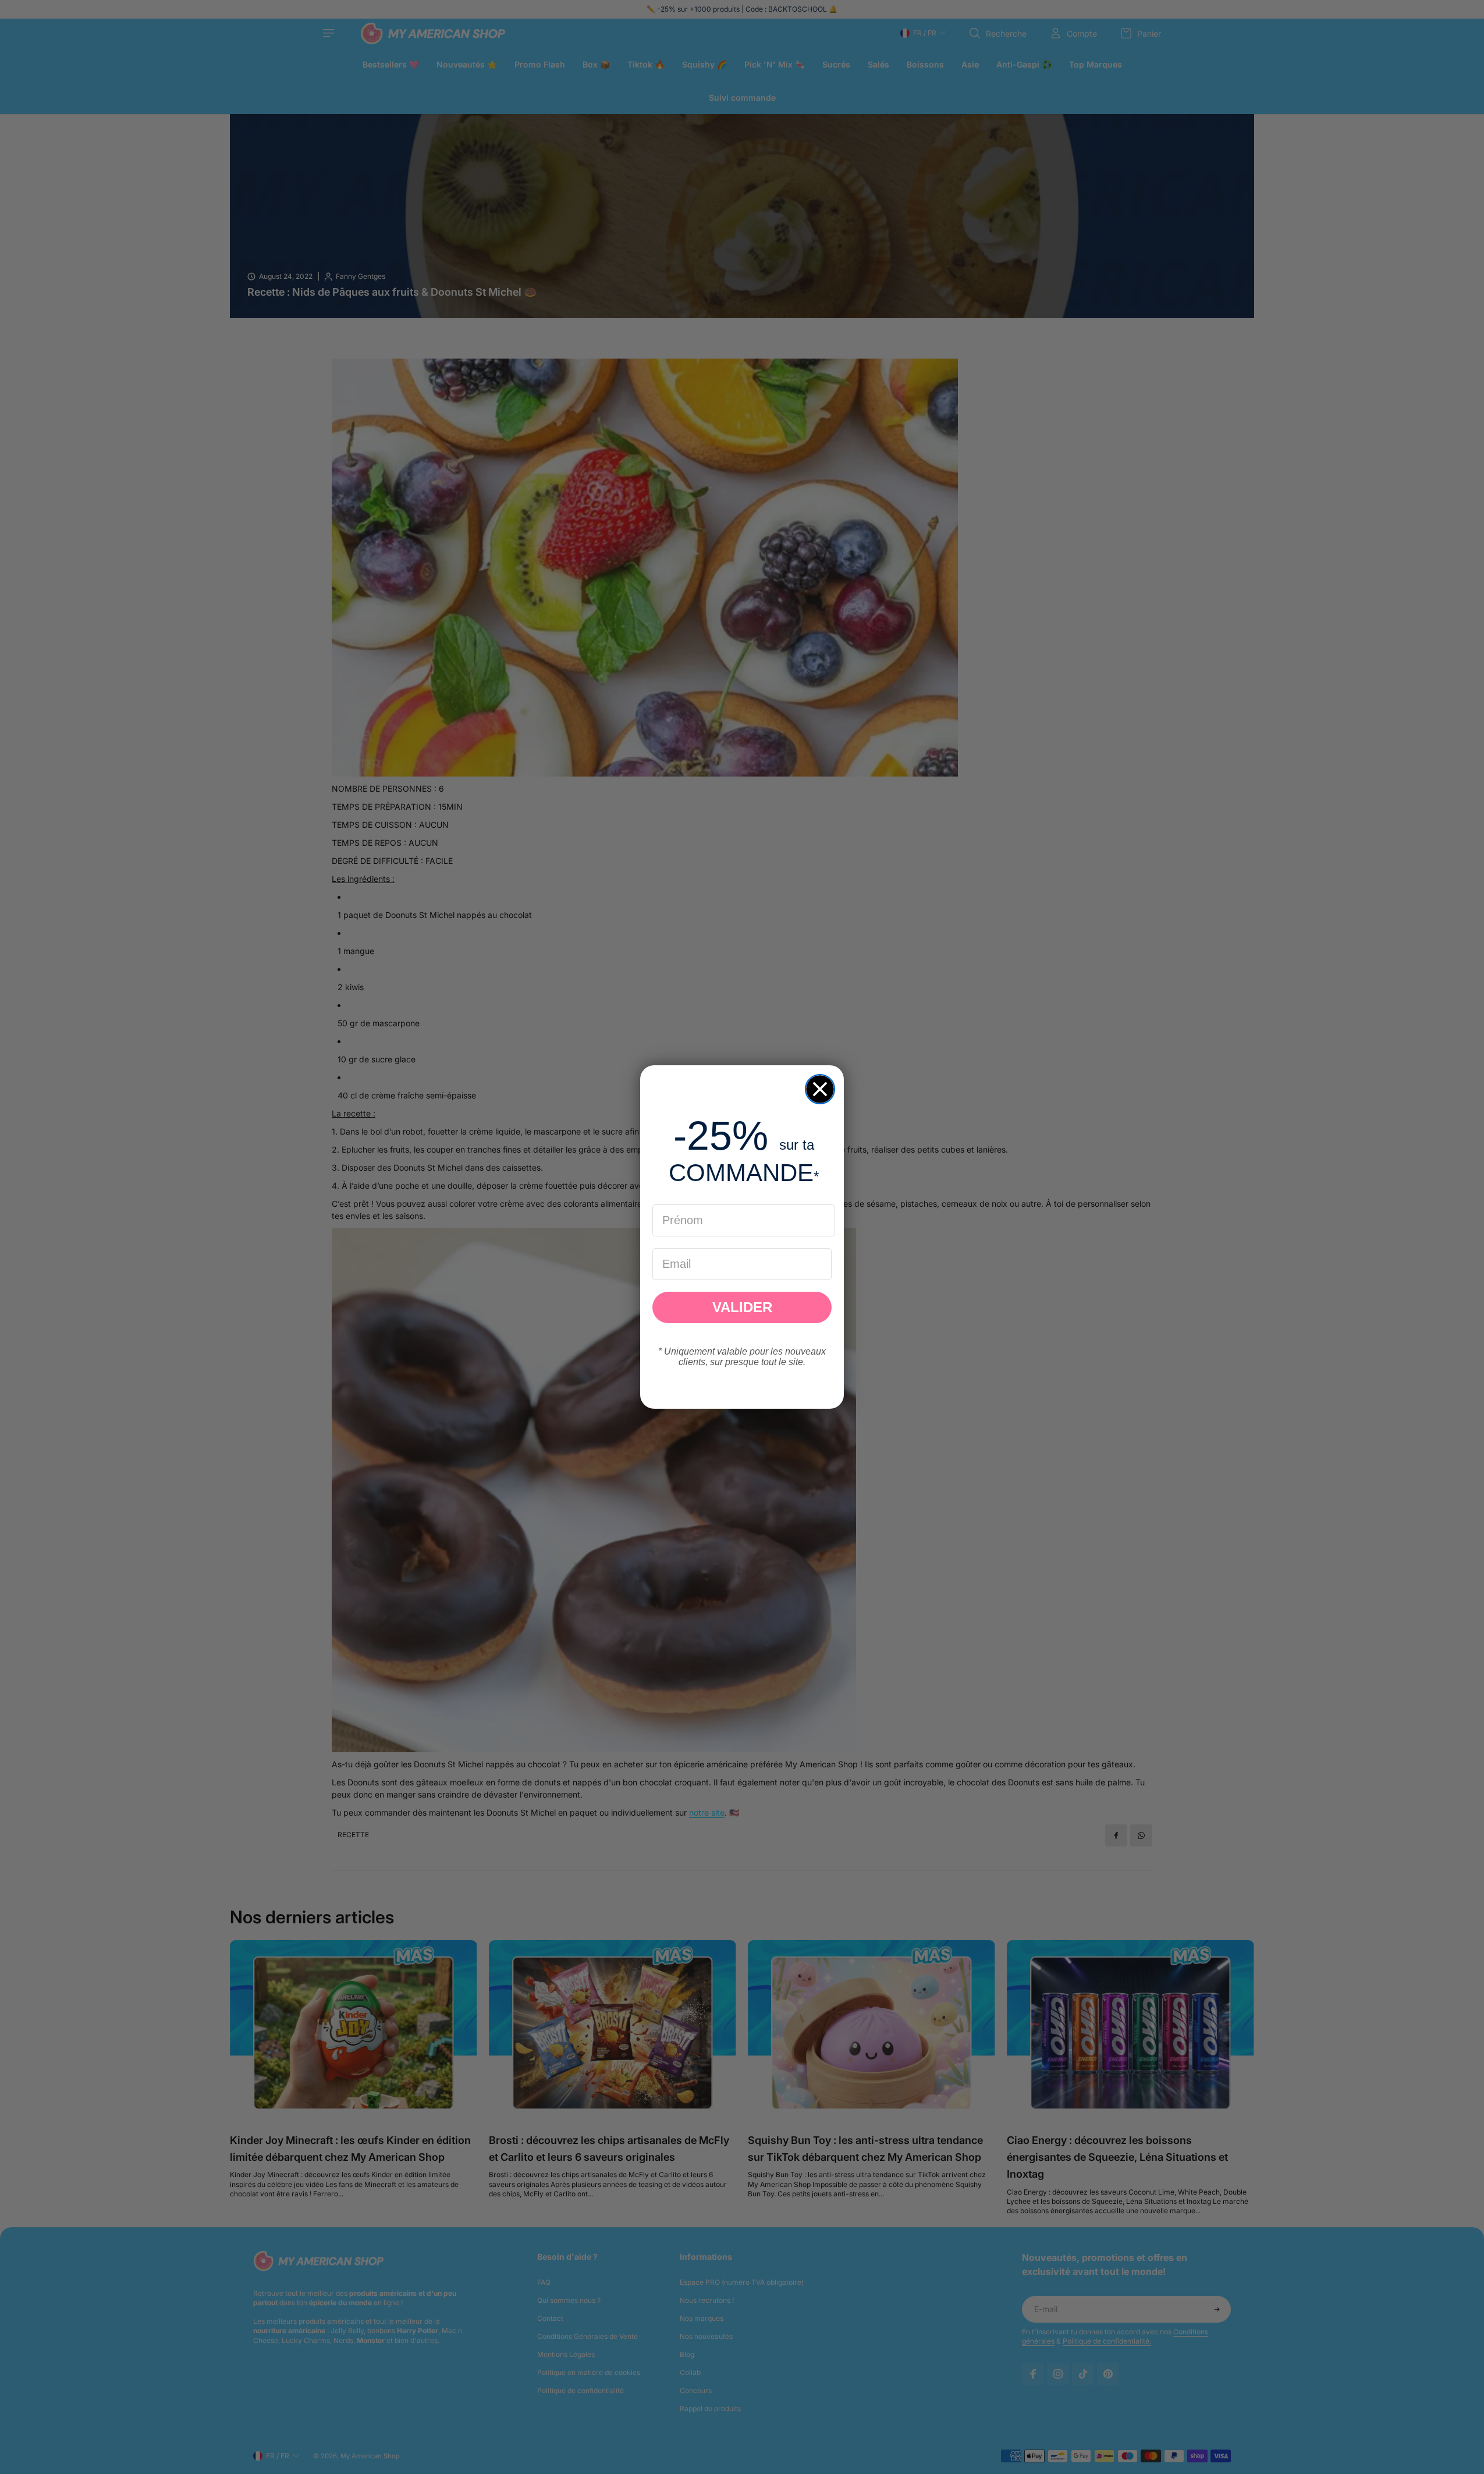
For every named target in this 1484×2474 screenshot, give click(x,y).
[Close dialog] (820, 1089)
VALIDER (742, 1307)
